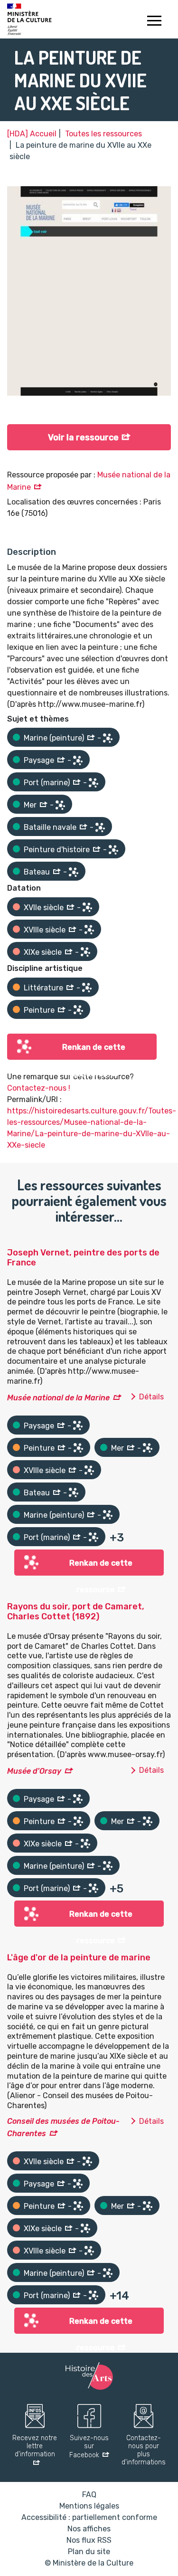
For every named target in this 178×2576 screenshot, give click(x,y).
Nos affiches (89, 2529)
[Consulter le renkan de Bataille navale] (100, 827)
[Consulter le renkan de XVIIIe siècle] (89, 930)
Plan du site (89, 2552)
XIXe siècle (43, 952)
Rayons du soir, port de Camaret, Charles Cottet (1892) (76, 1612)
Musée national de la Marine (58, 1398)
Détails (151, 1397)
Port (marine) (47, 783)
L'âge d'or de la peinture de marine (79, 1958)
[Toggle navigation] (154, 22)
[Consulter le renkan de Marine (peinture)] (108, 738)
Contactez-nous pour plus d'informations (144, 2450)
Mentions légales (89, 2506)
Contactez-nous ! (39, 1088)
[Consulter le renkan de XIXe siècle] (85, 952)
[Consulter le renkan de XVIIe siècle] (87, 907)
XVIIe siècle (44, 908)
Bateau (37, 872)
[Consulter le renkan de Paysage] (78, 760)
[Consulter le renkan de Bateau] (74, 872)
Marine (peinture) (54, 738)
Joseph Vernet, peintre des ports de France (83, 1258)
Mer (30, 805)
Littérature (43, 988)
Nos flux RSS (89, 2540)
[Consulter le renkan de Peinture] (78, 1010)
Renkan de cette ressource (94, 1051)
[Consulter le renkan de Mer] (60, 805)
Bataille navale (50, 827)
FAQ (89, 2495)
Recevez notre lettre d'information (35, 2446)
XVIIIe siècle (45, 930)
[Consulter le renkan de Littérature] (87, 988)
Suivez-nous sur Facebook (89, 2447)
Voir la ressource (83, 437)
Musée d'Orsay (34, 1771)
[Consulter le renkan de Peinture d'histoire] (113, 850)
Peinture (39, 1010)
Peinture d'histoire (57, 850)
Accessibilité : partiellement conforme (89, 2517)
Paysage (39, 760)
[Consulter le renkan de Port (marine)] (94, 783)
